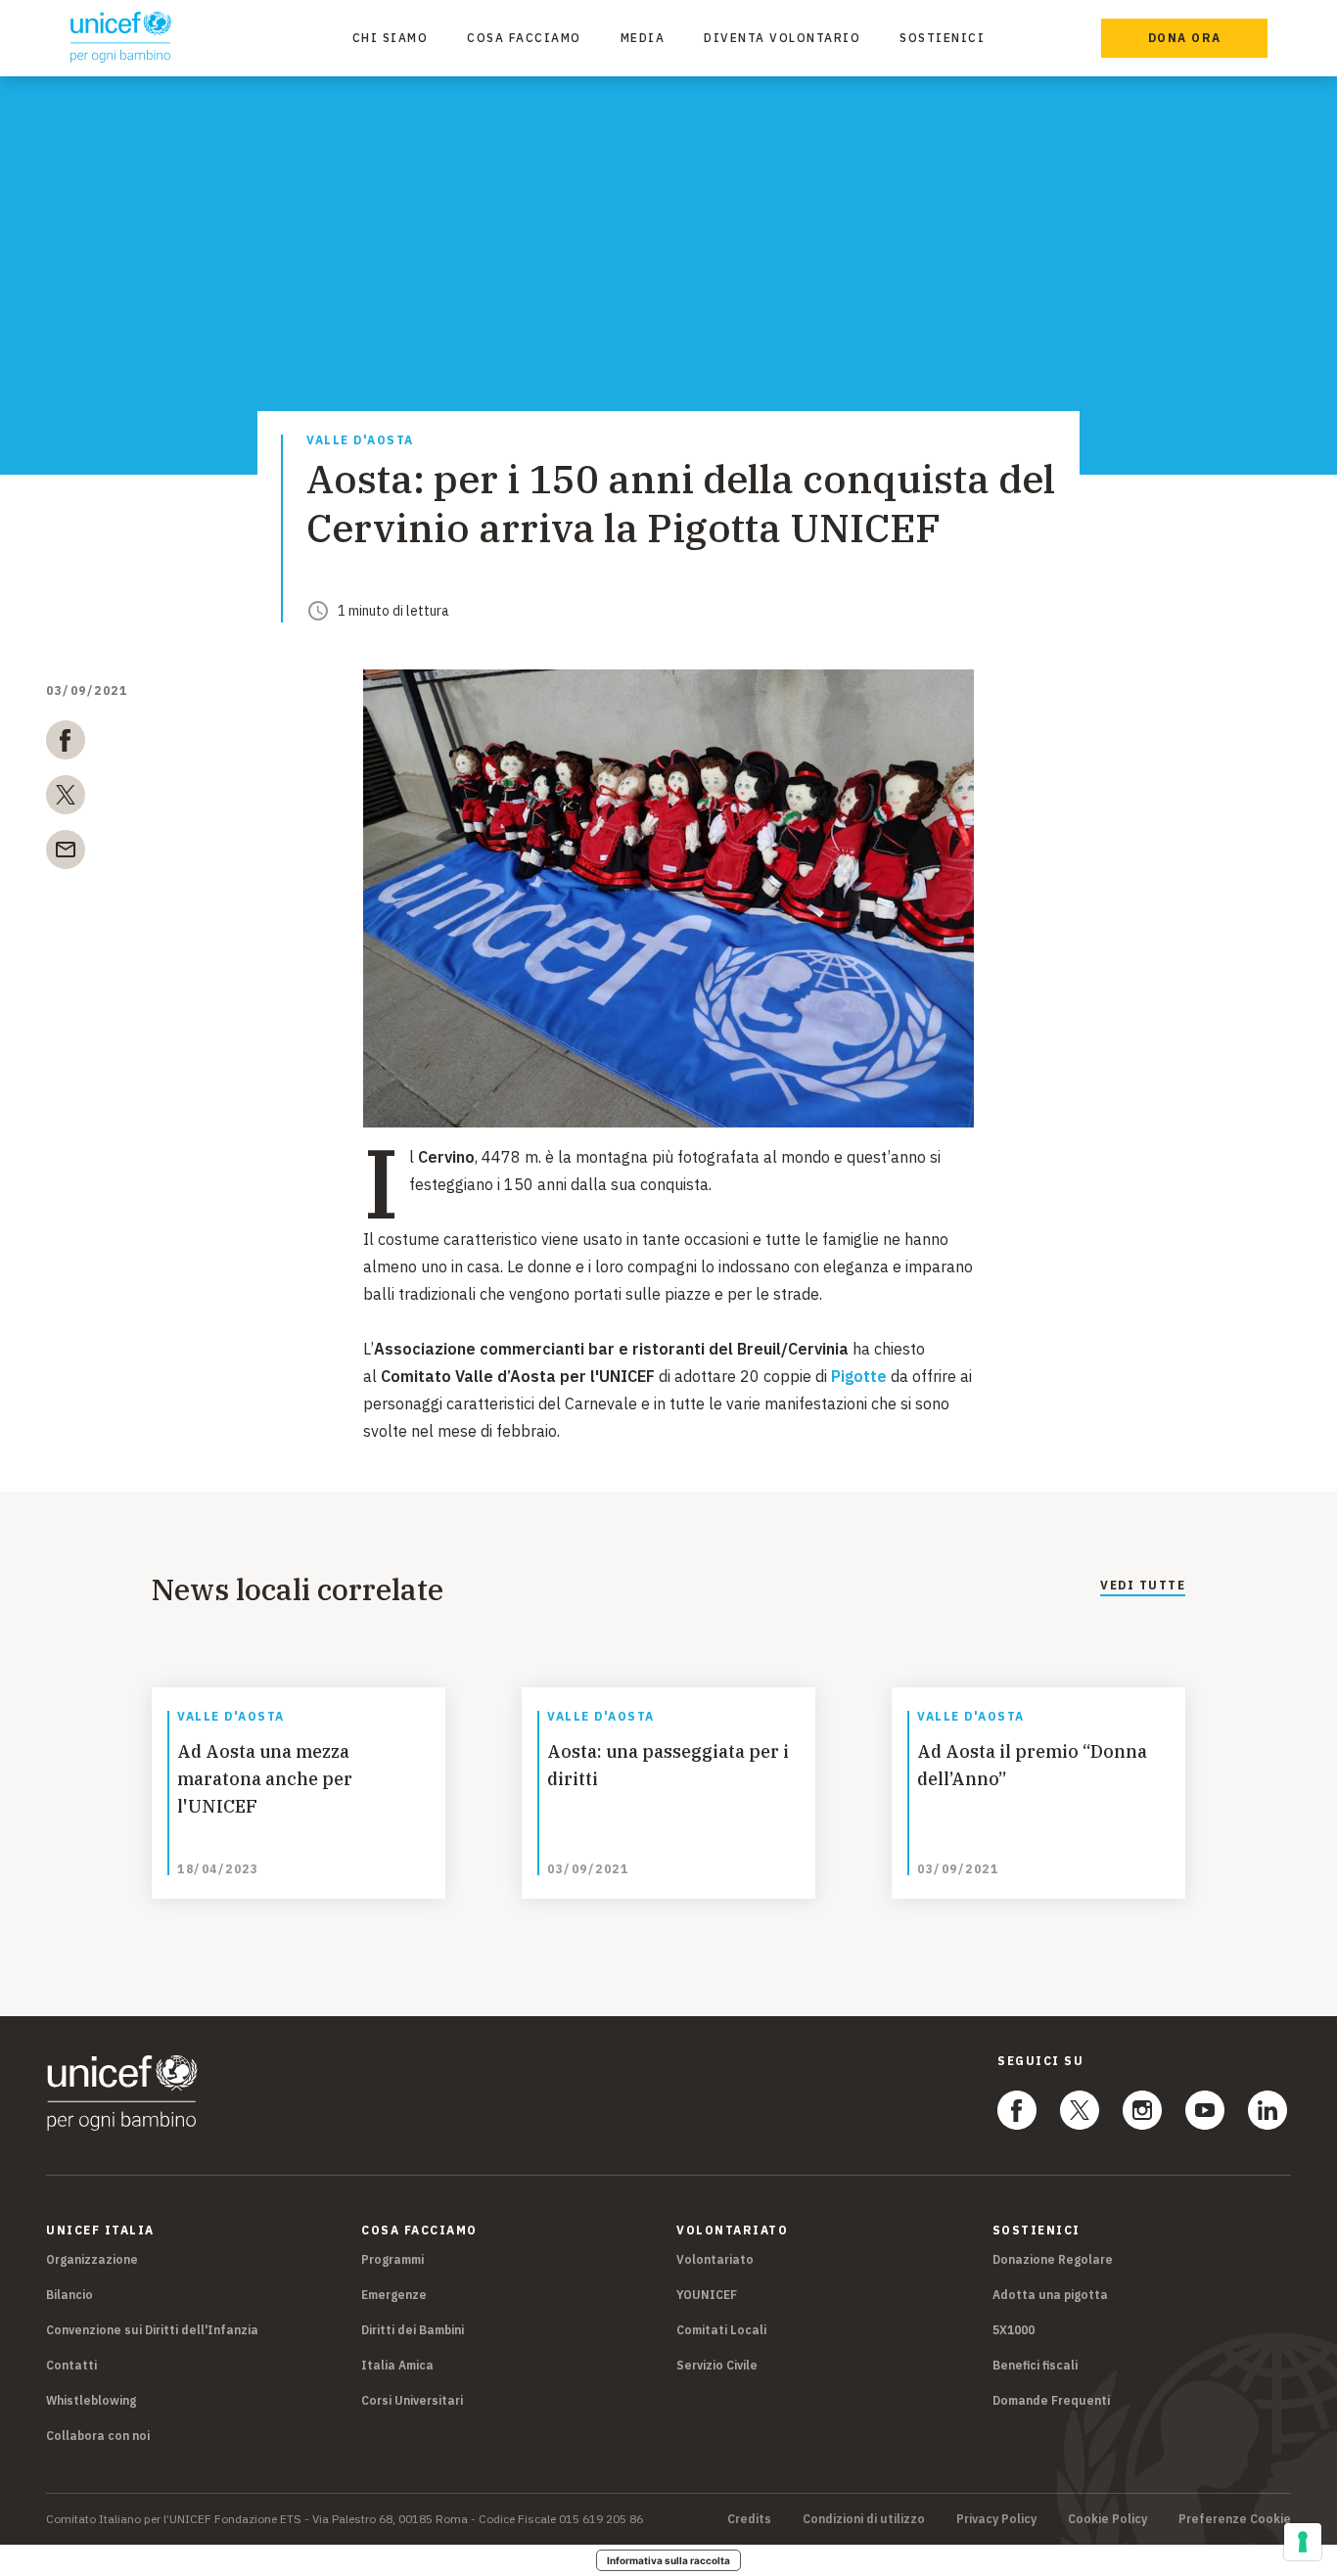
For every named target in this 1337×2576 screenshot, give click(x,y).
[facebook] (66, 744)
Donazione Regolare (1053, 2259)
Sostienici (942, 38)
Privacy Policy (996, 2519)
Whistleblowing (91, 2400)
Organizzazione (92, 2259)
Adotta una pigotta (1050, 2295)
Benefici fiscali (1035, 2365)
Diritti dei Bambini (413, 2330)
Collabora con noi (98, 2436)
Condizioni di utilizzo (864, 2519)
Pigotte (859, 1376)
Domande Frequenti (1051, 2400)
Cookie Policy (1107, 2519)
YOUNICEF (707, 2295)
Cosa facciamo (524, 38)
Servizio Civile (717, 2365)
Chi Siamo (391, 38)
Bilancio (69, 2295)
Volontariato (715, 2259)
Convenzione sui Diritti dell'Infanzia (152, 2330)
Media (643, 38)
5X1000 (1014, 2330)
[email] (66, 853)
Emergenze (394, 2295)
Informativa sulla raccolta (668, 2560)
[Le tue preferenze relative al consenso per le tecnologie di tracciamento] (1303, 2542)
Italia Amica (397, 2365)
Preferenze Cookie (1235, 2519)
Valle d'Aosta (360, 441)
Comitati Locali (721, 2330)
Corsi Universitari (412, 2400)
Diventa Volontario (782, 38)
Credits (749, 2519)
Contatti (71, 2365)
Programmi (392, 2259)
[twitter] (66, 799)
